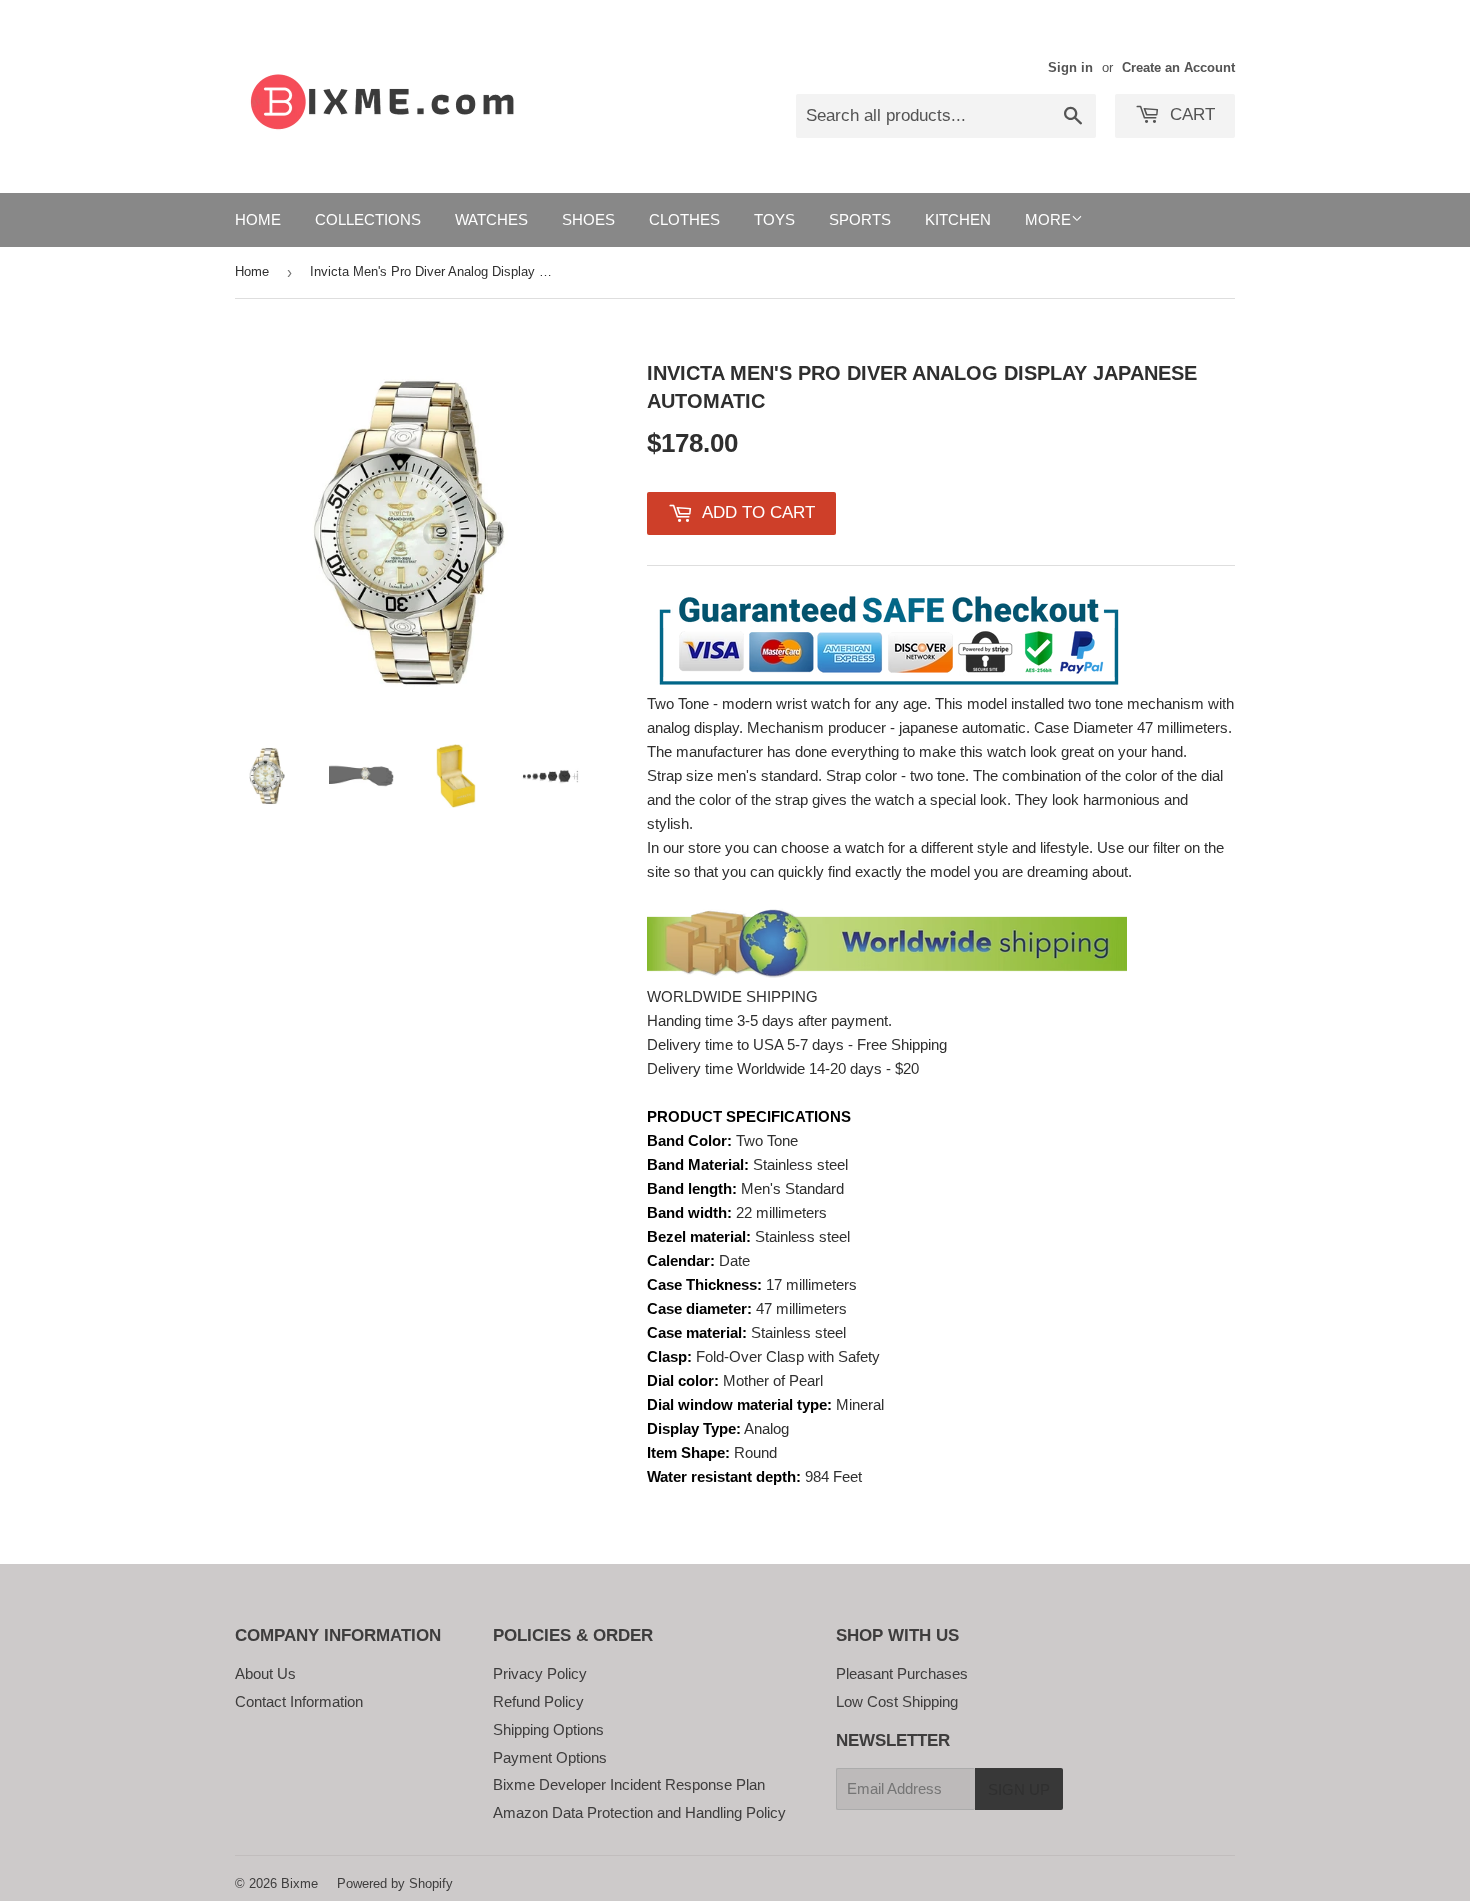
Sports (860, 219)
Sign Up (1019, 1789)
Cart (1190, 114)
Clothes (684, 219)
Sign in (1070, 67)
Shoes (588, 219)
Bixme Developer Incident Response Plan (629, 1784)
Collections (368, 219)
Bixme (299, 1883)
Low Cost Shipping (897, 1701)
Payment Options (550, 1757)
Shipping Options (548, 1729)
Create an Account (1178, 67)
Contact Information (299, 1701)
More (1048, 219)
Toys (774, 219)
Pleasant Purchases (902, 1673)
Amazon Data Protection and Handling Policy (639, 1812)
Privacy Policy (540, 1673)
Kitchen (958, 219)
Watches (491, 219)
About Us (265, 1673)
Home (258, 219)
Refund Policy (538, 1701)
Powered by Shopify (395, 1883)
